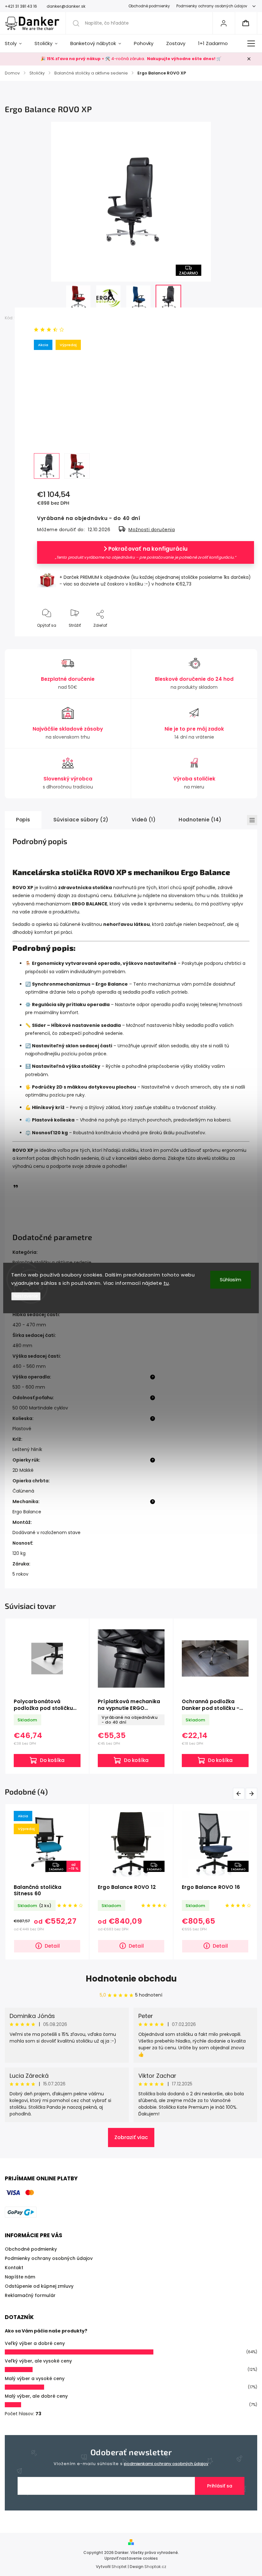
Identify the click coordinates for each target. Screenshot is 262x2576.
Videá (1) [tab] (144, 820)
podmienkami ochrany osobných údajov (166, 2464)
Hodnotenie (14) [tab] (200, 820)
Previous (240, 1793)
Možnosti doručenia (152, 530)
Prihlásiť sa (220, 2486)
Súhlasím (231, 1280)
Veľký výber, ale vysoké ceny (38, 2361)
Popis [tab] (23, 820)
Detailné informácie (57, 432)
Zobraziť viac (131, 2137)
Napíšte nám (20, 2277)
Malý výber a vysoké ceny (35, 2378)
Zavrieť (242, 636)
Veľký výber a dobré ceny (35, 2343)
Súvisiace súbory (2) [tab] (81, 820)
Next (253, 1793)
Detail (52, 1946)
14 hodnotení (81, 330)
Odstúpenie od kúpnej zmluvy (39, 2286)
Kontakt (14, 2268)
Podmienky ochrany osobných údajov (212, 6)
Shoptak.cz (155, 2567)
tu (166, 1283)
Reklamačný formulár (30, 2295)
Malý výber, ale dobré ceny (36, 2396)
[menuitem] (16, 43)
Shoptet (119, 2567)
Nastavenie (26, 1296)
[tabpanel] (47, 1696)
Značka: (47, 318)
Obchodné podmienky (149, 6)
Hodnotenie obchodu (131, 1979)
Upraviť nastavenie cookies (131, 2558)
